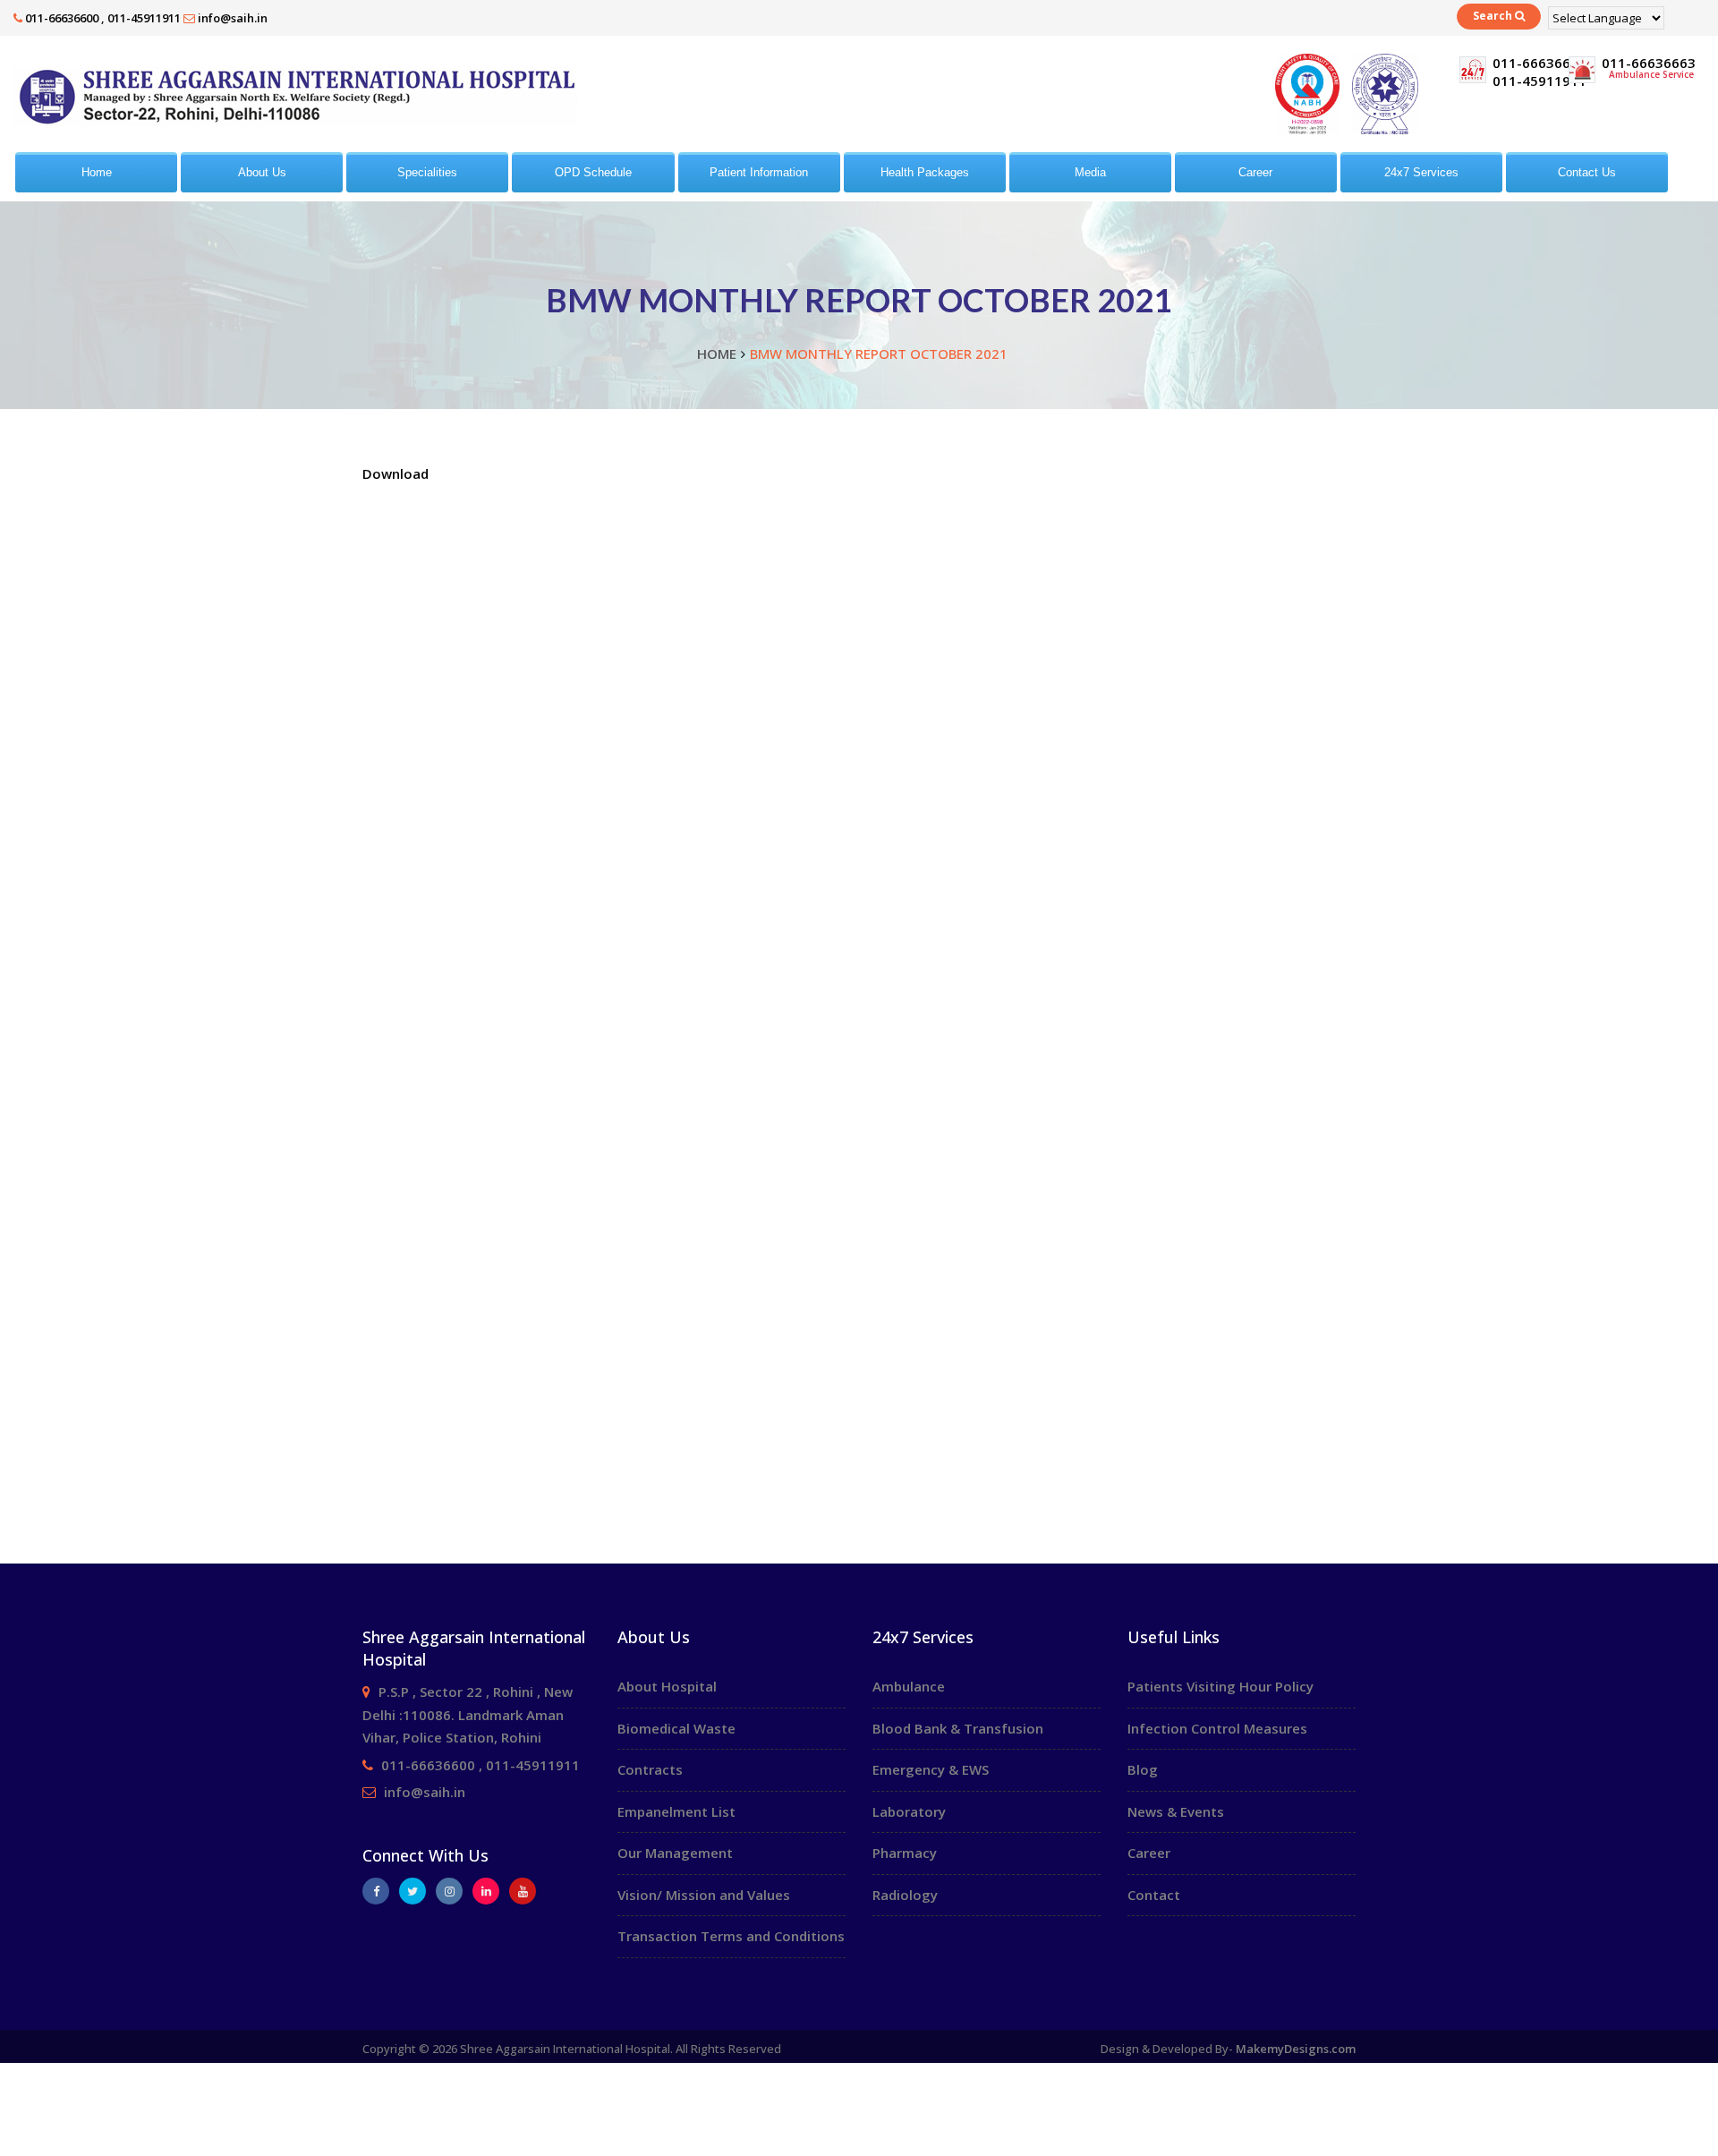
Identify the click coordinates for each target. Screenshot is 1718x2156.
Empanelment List (676, 1811)
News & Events (1176, 1811)
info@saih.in (233, 18)
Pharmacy (905, 1853)
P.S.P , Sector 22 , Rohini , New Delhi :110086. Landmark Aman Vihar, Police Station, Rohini (468, 1714)
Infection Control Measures (1217, 1728)
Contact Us (1587, 172)
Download (395, 473)
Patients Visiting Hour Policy (1220, 1686)
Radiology (905, 1895)
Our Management (675, 1853)
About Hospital (667, 1686)
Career (1255, 172)
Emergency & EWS (931, 1769)
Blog (1143, 1769)
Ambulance (909, 1686)
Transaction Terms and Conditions (731, 1936)
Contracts (650, 1769)
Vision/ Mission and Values (704, 1895)
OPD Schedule (593, 172)
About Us (262, 172)
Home (97, 172)
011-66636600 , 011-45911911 (103, 18)
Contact (1154, 1895)
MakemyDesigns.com (1296, 2049)
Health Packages (925, 172)
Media (1090, 172)
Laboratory (909, 1811)
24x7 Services (1421, 172)
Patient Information (759, 172)
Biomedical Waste (676, 1728)
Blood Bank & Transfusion (958, 1728)
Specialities (427, 172)
